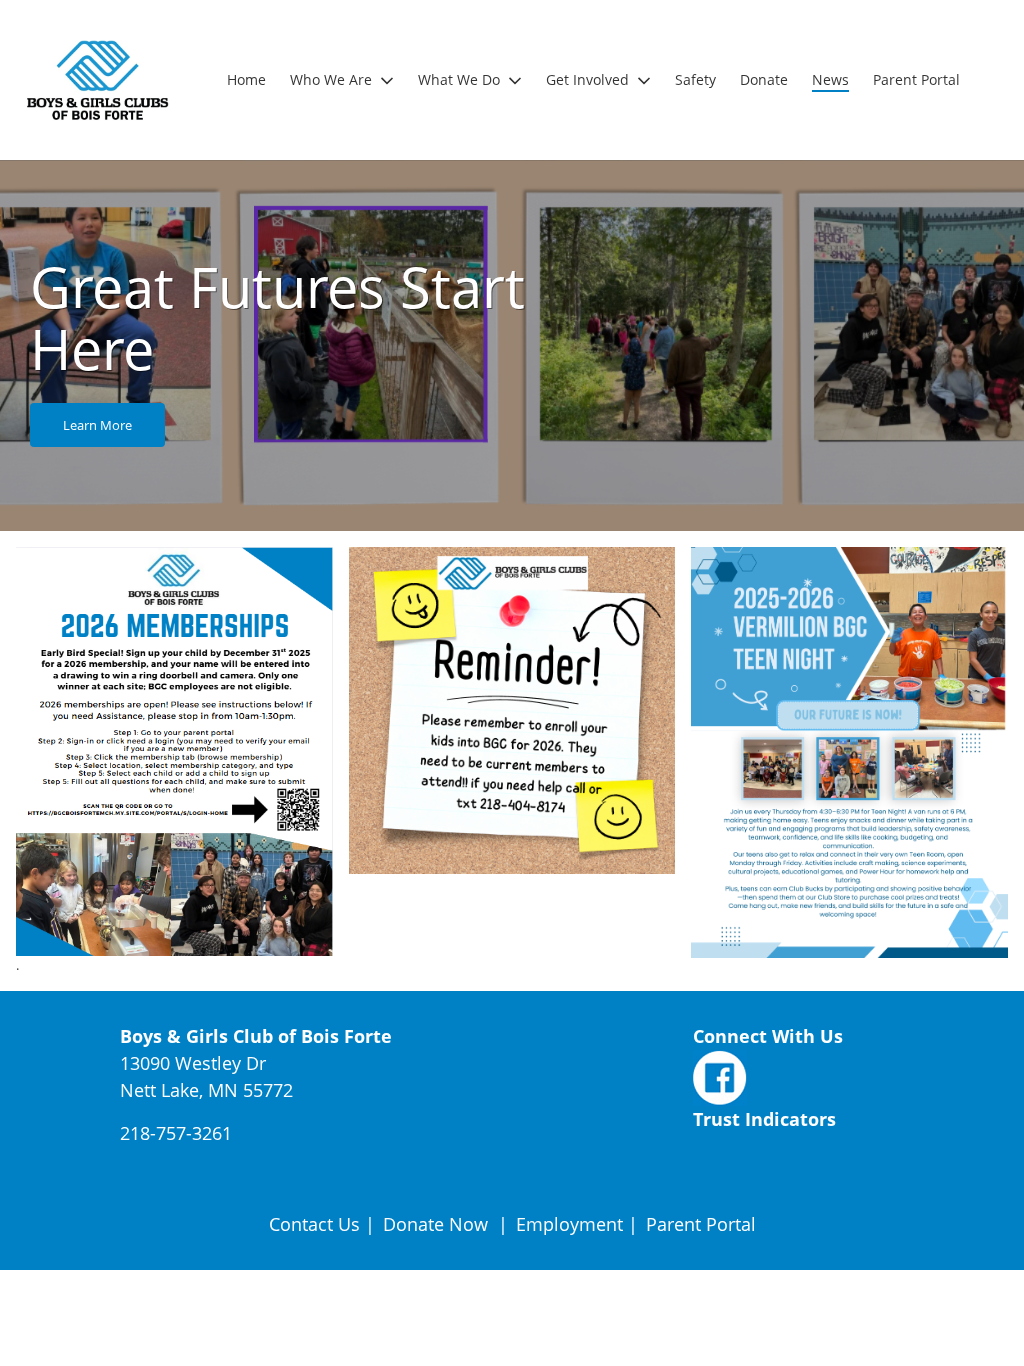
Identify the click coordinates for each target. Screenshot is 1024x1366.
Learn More (97, 425)
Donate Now (435, 1224)
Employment (569, 1224)
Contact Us (314, 1224)
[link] (246, 79)
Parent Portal (701, 1224)
